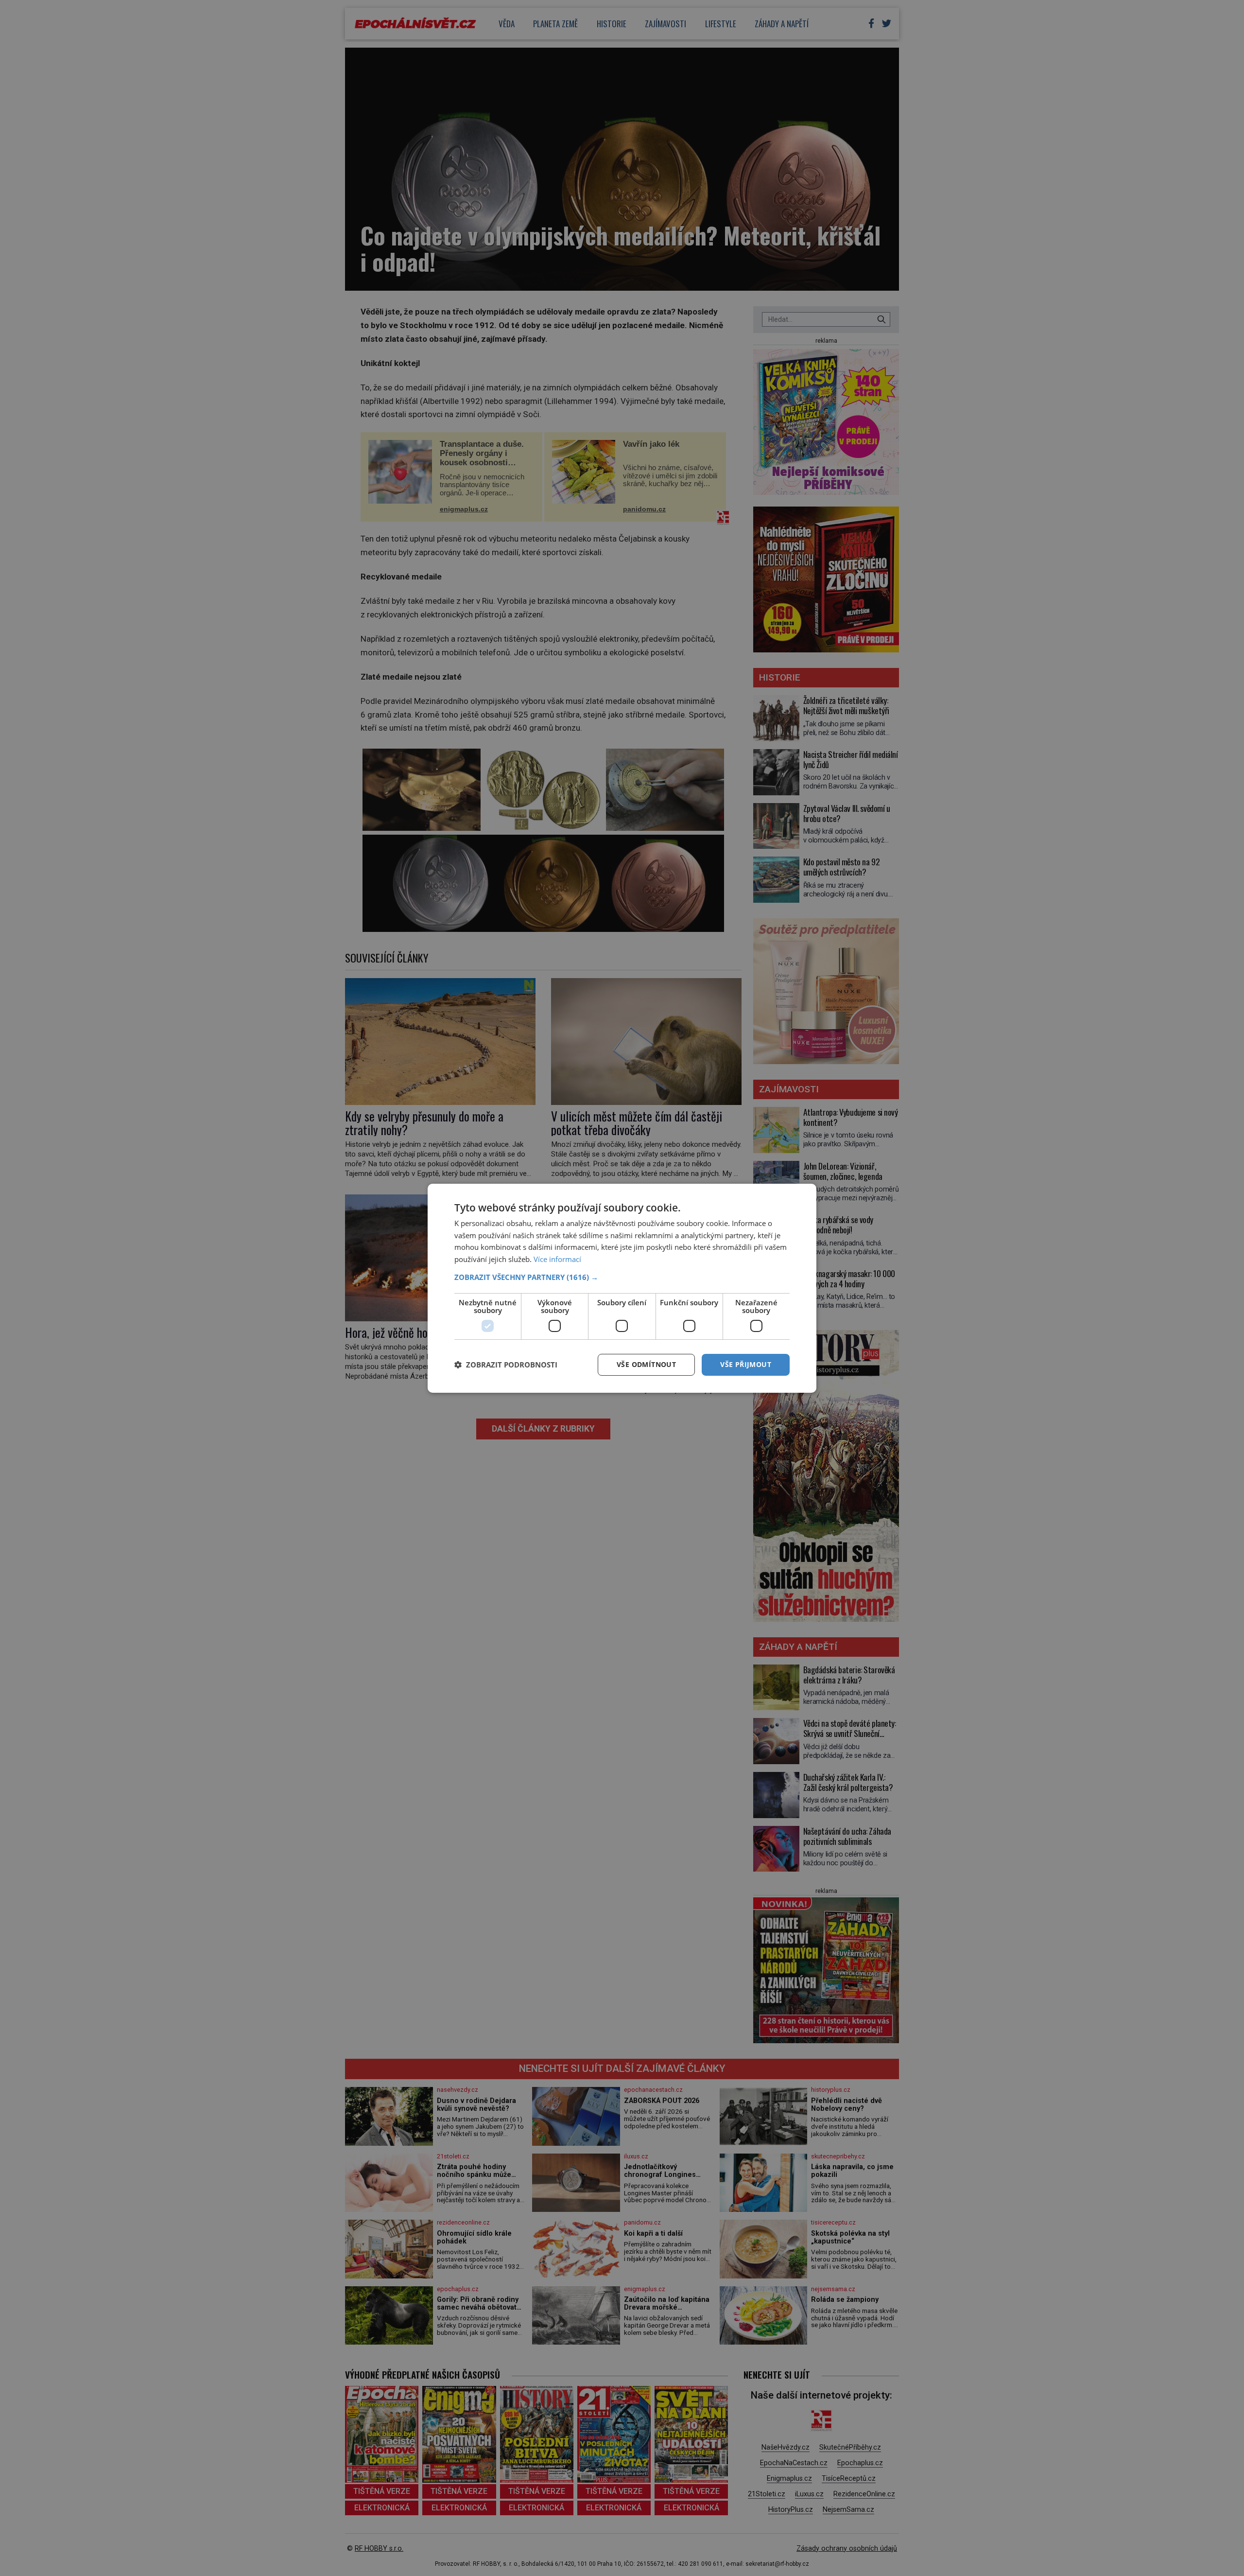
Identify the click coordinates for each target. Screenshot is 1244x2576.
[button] (622, 1277)
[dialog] (622, 1288)
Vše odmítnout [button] (646, 1364)
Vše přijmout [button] (746, 1364)
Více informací (557, 1259)
